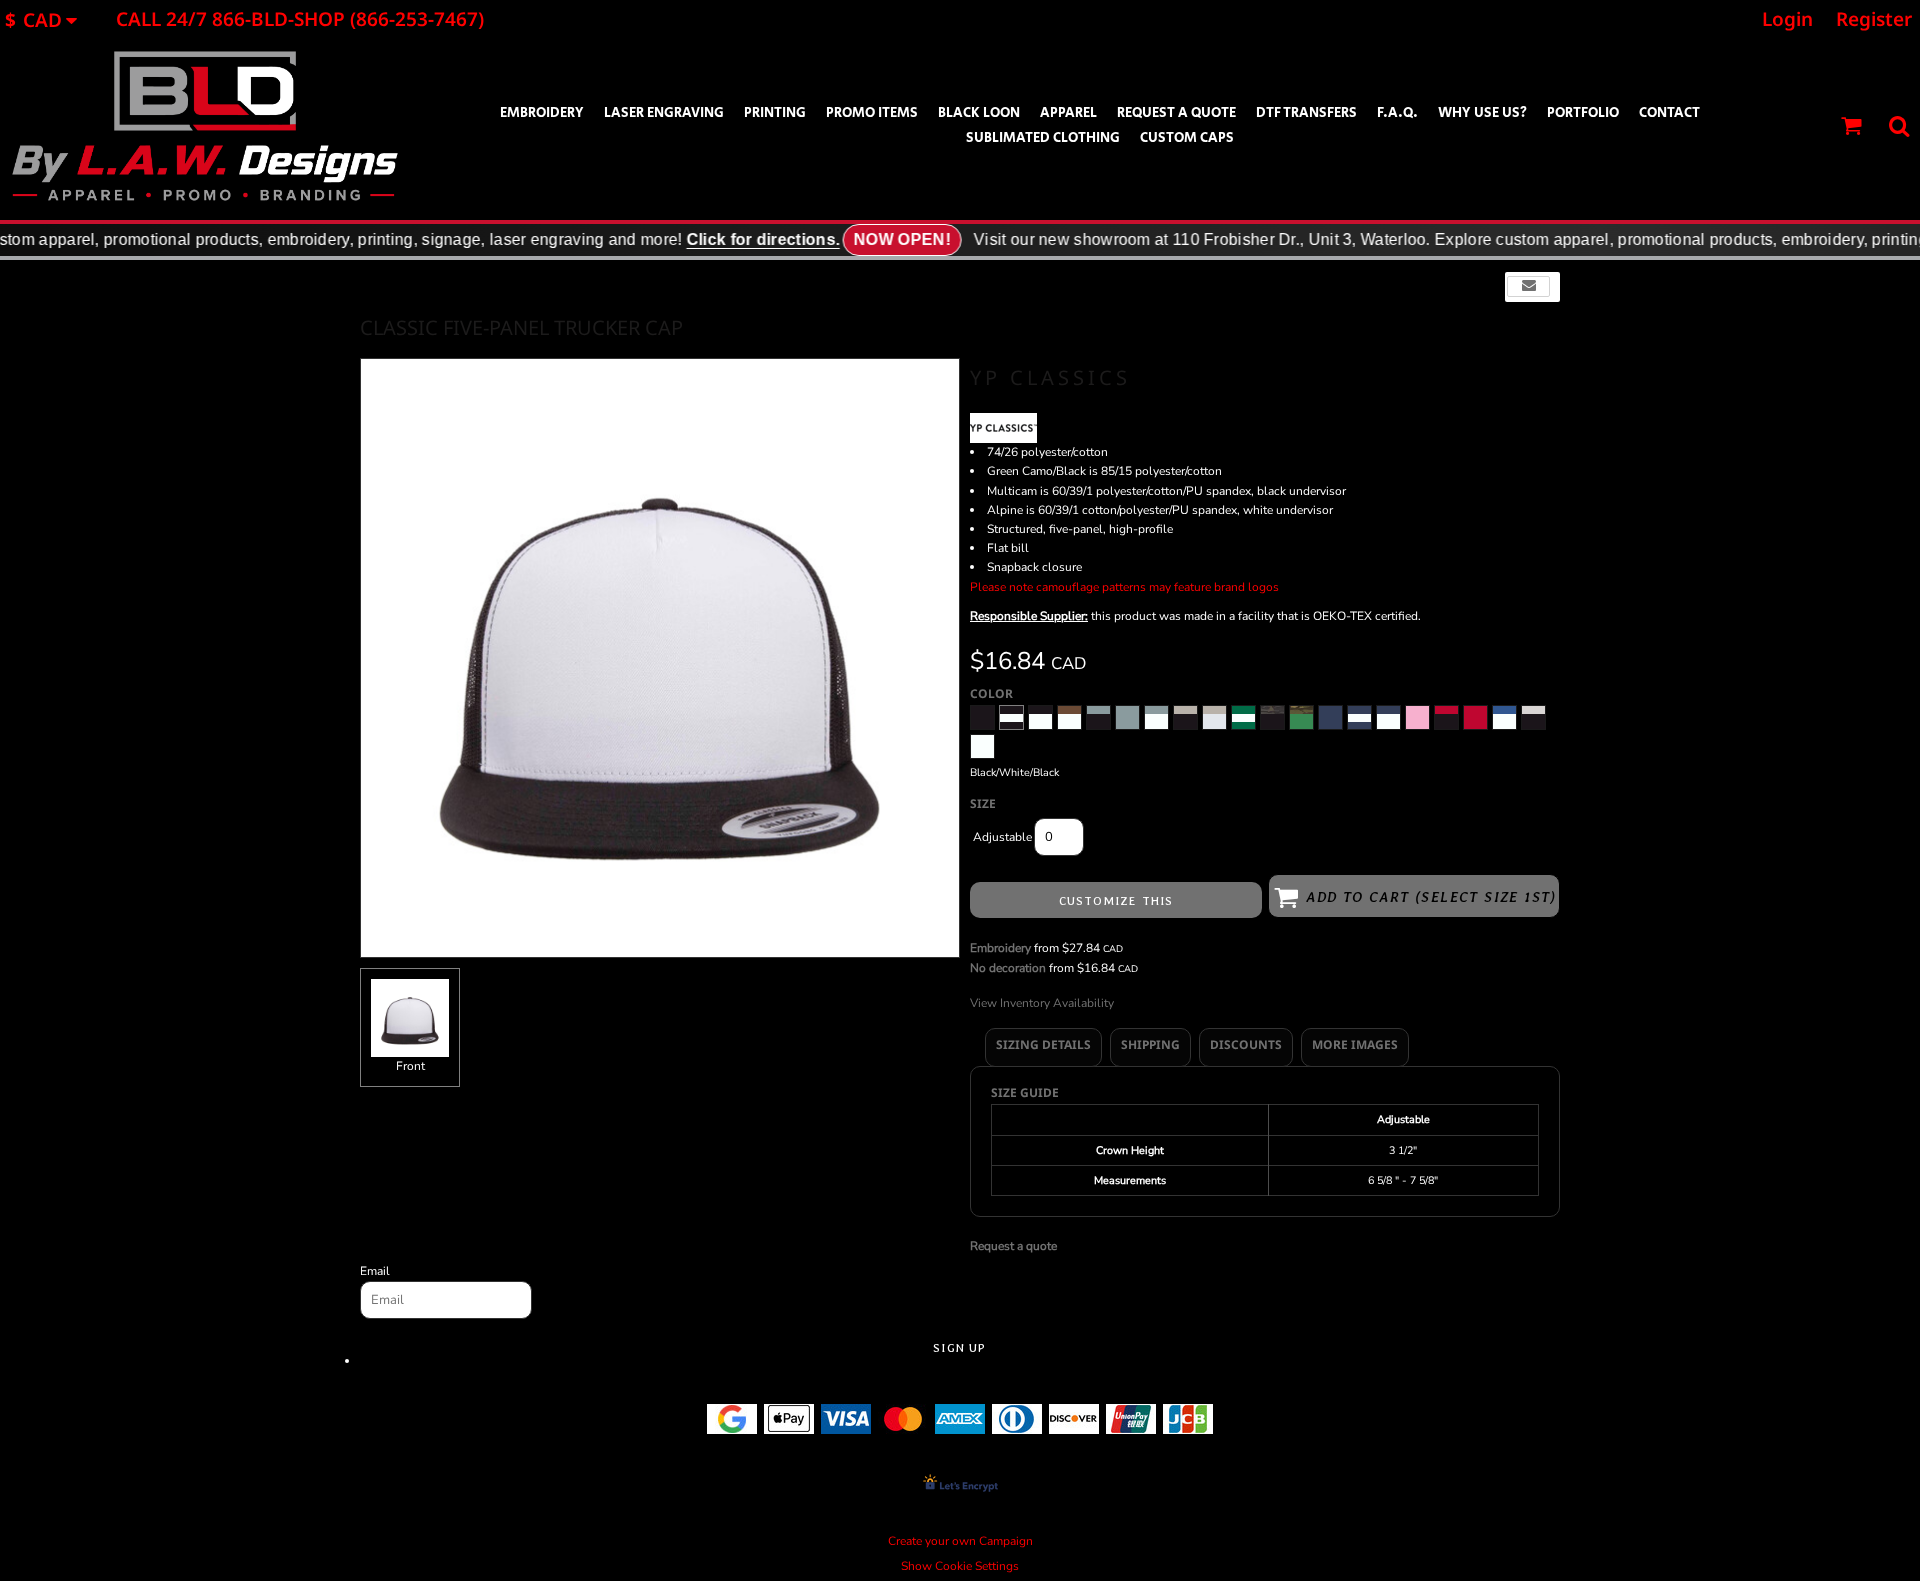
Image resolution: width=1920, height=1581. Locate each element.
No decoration (1008, 968)
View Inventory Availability (1042, 1003)
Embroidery (1000, 948)
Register (1874, 19)
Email (375, 1271)
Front (410, 1066)
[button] (48, 20)
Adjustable (1002, 837)
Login (1787, 19)
